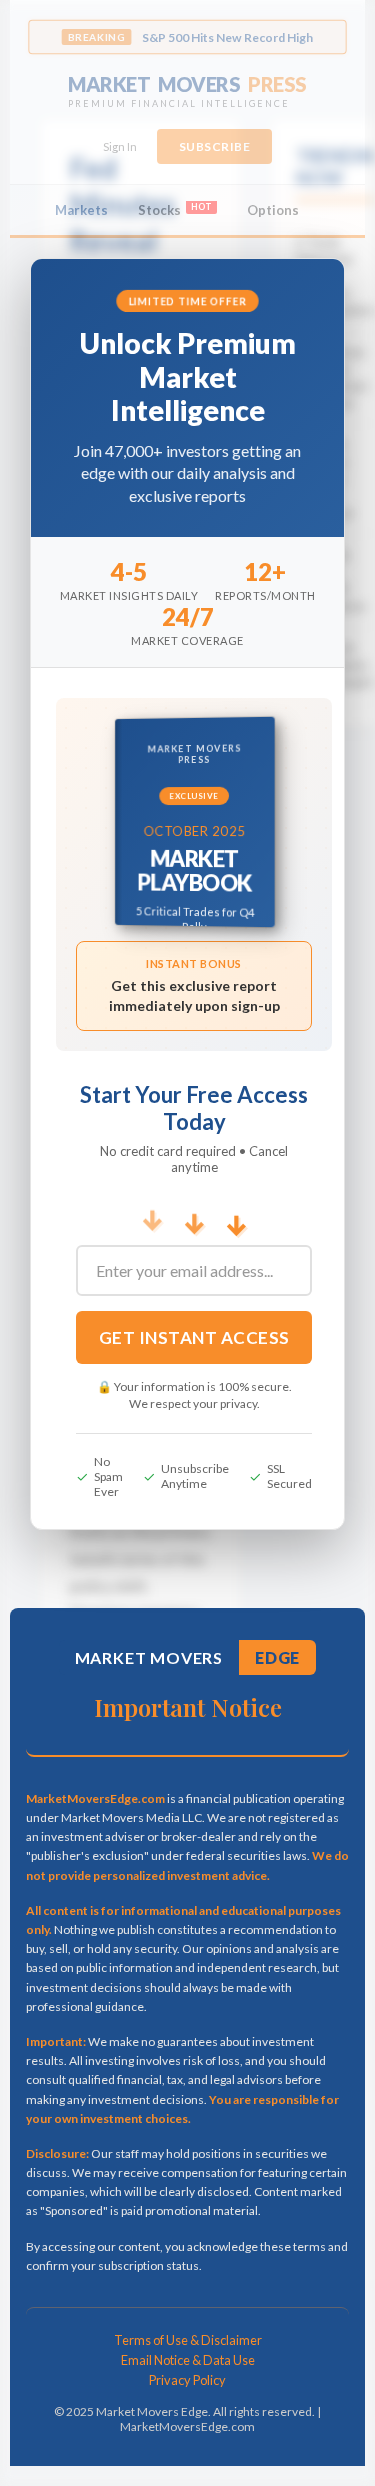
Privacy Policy (187, 2380)
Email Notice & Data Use (188, 2360)
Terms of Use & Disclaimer (188, 2340)
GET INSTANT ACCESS (194, 1337)
